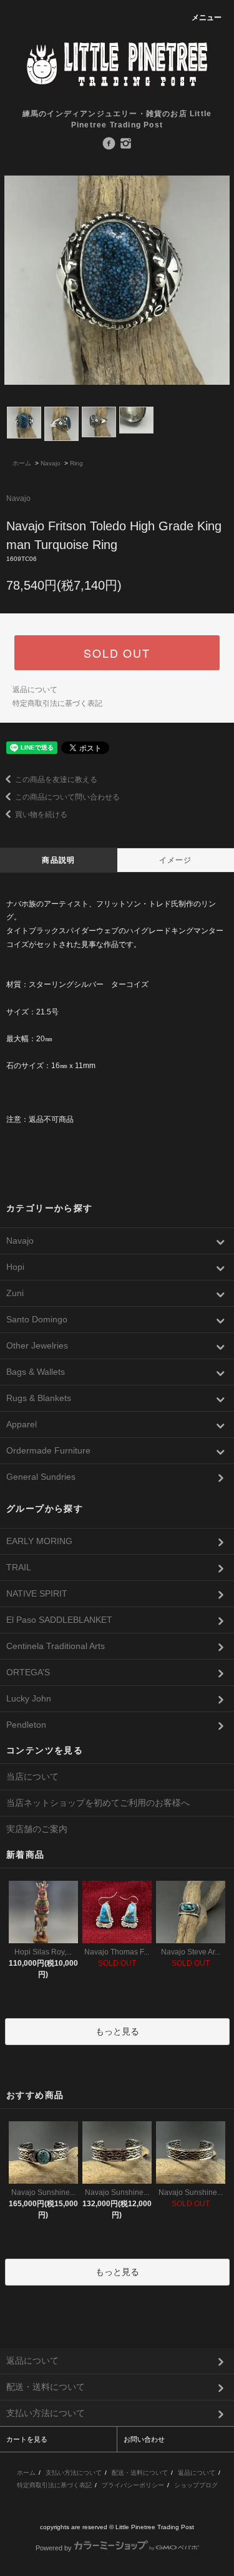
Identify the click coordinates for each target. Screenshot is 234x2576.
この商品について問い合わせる (67, 797)
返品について (35, 690)
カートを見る (27, 2439)
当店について (32, 1776)
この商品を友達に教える (56, 780)
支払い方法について (74, 2473)
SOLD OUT (117, 653)
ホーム (22, 463)
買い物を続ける (41, 815)
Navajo (51, 463)
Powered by (54, 2548)
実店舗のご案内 (37, 1829)
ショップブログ (196, 2485)
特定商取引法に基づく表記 (57, 703)
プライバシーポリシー (133, 2485)
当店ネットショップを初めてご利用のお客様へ (98, 1803)
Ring (76, 463)
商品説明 (58, 860)
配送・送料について (140, 2473)
